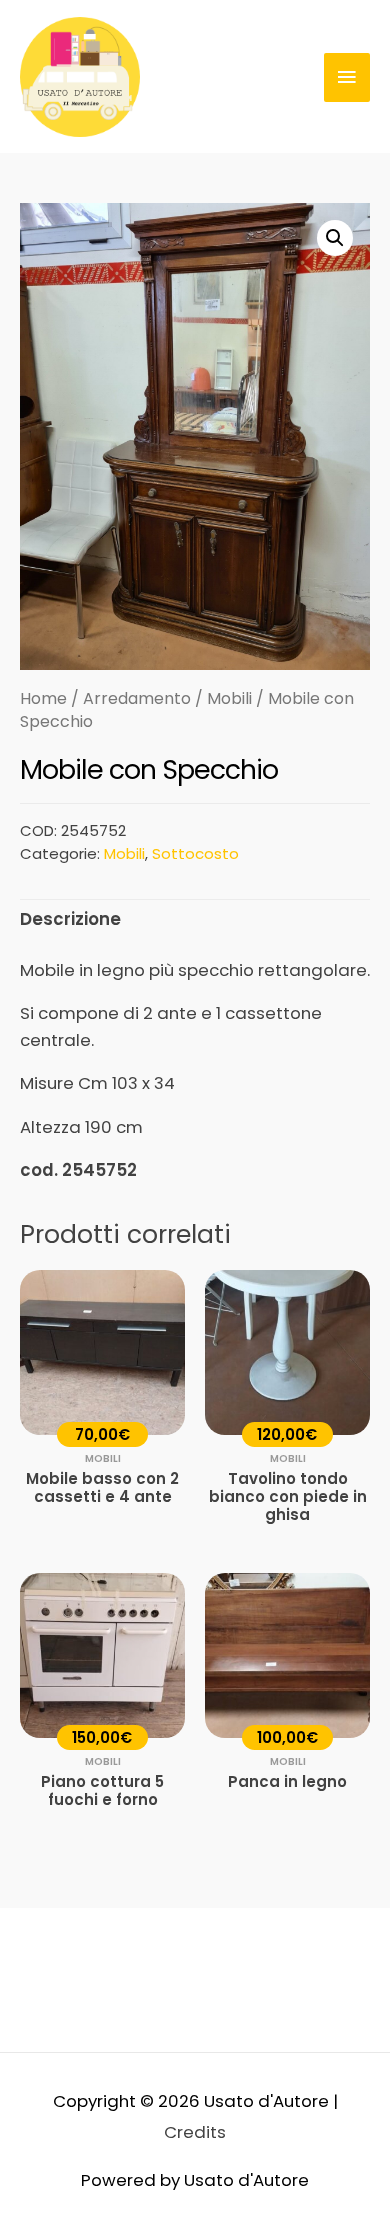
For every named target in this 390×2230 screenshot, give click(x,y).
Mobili (229, 698)
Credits (195, 2132)
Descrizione (70, 919)
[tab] (195, 920)
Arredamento (137, 698)
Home (43, 698)
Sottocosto (195, 853)
